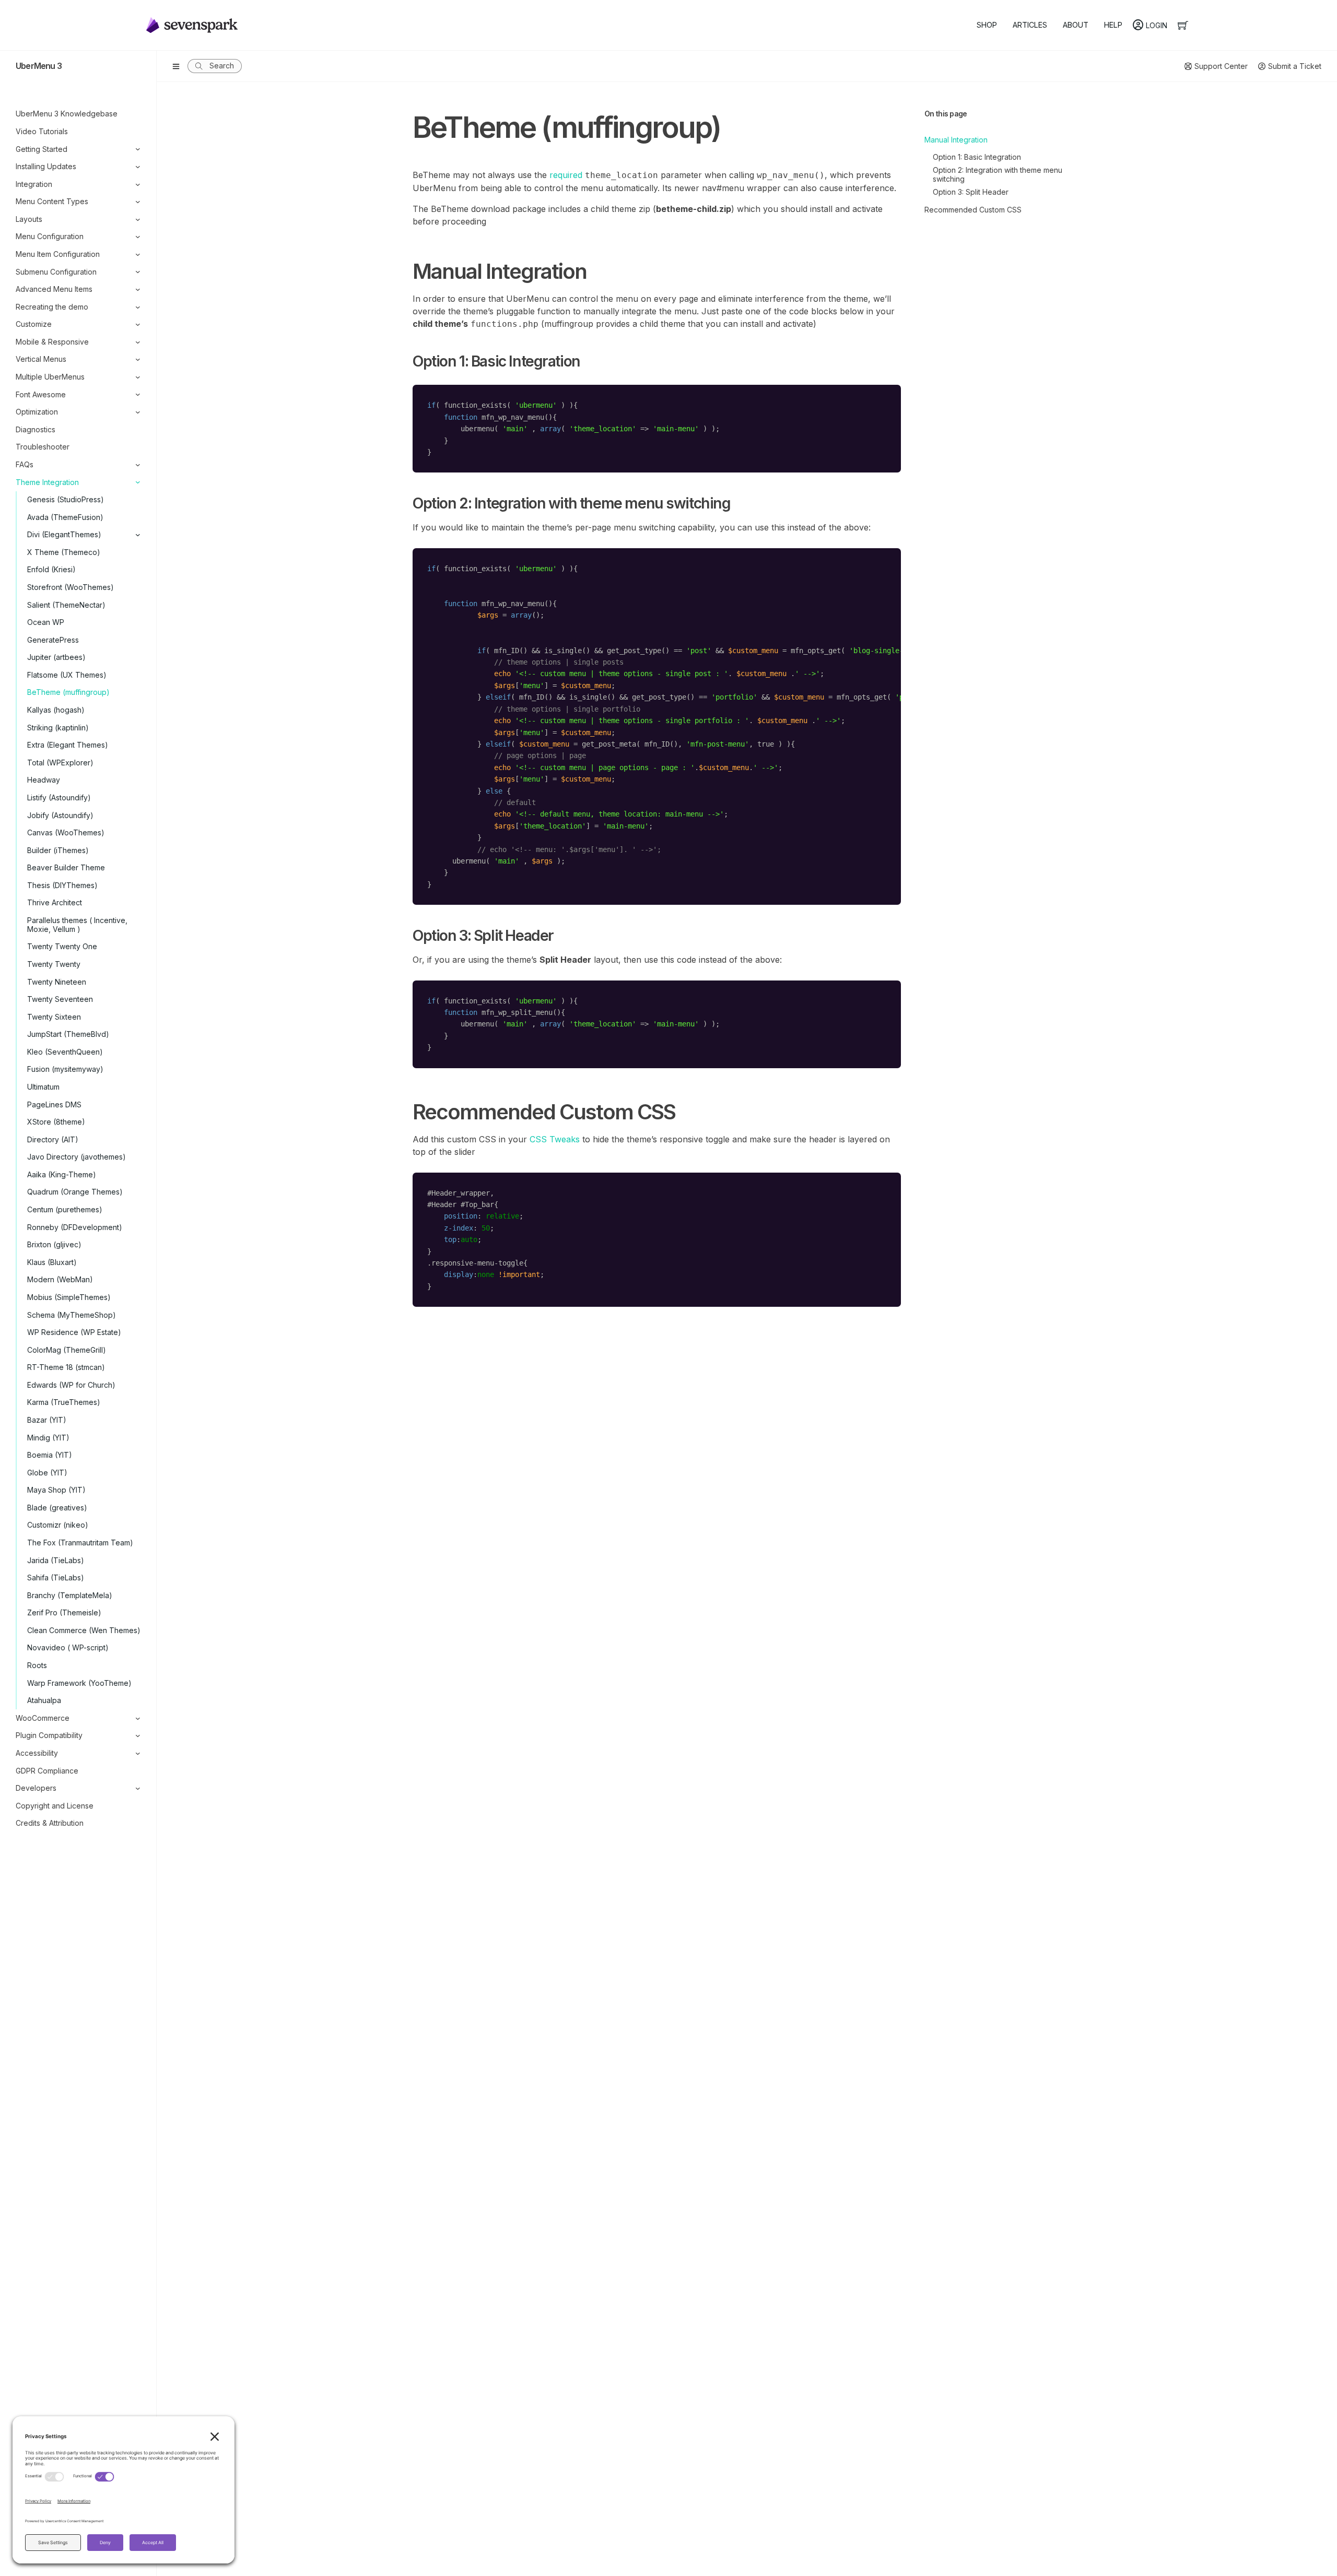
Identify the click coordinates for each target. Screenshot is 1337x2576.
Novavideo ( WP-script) (68, 1647)
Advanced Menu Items (54, 289)
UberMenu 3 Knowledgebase (67, 114)
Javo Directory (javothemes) (77, 1157)
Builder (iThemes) (58, 850)
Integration (34, 184)
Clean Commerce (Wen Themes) (84, 1630)
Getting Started (42, 149)
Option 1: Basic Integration (977, 157)
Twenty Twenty (54, 964)
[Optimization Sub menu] (138, 412)
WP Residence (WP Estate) (74, 1332)
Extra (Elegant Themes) (68, 745)
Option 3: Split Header (971, 192)
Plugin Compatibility (49, 1735)
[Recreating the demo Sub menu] (138, 307)
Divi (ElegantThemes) (64, 534)
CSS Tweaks (555, 1139)
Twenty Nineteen (57, 982)
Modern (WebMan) (60, 1279)
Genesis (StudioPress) (66, 499)
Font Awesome (41, 394)
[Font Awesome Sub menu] (138, 394)
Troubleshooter (43, 447)
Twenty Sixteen (54, 1017)
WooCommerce (43, 1718)
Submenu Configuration (56, 272)
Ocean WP (46, 622)
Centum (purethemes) (65, 1209)
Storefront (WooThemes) (71, 587)
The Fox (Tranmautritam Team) (80, 1543)
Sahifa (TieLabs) (56, 1577)
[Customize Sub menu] (138, 324)
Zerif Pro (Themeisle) (64, 1612)
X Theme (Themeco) (64, 552)
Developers (36, 1788)
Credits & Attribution (50, 1823)
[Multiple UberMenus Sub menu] (138, 377)
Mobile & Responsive (52, 342)
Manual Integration (956, 140)
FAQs (25, 464)
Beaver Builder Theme (66, 867)
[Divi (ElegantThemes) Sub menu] (133, 535)
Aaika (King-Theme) (62, 1174)
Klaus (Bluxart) (52, 1262)
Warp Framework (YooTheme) (79, 1683)
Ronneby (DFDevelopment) (75, 1227)
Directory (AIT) (53, 1139)
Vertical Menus (41, 359)
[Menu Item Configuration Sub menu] (138, 255)
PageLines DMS (54, 1104)
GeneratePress (53, 640)
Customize (34, 324)
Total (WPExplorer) (60, 763)
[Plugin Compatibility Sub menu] (138, 1736)
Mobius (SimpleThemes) (69, 1297)
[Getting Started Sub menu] (138, 149)
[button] (215, 66)
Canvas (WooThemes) (66, 832)
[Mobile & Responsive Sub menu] (138, 342)
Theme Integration (47, 482)
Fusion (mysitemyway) (65, 1069)
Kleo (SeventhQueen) (65, 1052)
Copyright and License (55, 1806)
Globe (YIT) (47, 1473)
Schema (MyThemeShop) (72, 1315)
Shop (987, 25)
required (566, 175)
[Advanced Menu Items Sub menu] (138, 289)
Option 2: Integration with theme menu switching (998, 174)
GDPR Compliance (47, 1771)
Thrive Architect (55, 902)
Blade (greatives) (57, 1508)
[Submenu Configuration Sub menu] (138, 272)
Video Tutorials (42, 131)
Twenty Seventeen (60, 999)
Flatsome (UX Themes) (67, 675)
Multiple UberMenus (50, 377)
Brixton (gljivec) (54, 1244)
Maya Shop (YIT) (56, 1490)
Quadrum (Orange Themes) (75, 1192)
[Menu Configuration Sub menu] (138, 237)
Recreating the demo (52, 307)
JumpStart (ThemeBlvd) (68, 1034)
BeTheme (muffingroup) (68, 692)
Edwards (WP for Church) (71, 1385)
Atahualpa (44, 1700)
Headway (44, 780)
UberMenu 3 (39, 66)
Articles (1030, 25)
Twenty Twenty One (62, 946)
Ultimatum (43, 1087)
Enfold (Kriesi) (51, 569)
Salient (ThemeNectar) (66, 605)
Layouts (29, 219)
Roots (37, 1665)
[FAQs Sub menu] (138, 465)
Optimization (37, 412)
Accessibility (37, 1753)
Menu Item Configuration (58, 254)
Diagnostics (36, 429)
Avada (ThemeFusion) (65, 517)
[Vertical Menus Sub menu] (138, 359)
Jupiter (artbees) (56, 657)
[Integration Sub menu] (138, 185)
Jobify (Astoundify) (60, 815)
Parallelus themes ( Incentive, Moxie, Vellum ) (77, 925)
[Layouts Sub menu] (138, 220)
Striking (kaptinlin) (58, 728)
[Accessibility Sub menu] (138, 1753)
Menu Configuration (50, 236)
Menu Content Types (52, 201)
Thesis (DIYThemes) (62, 885)
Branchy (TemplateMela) (70, 1595)
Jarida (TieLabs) (56, 1560)
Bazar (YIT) (47, 1420)
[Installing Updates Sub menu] (138, 167)
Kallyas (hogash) (56, 710)
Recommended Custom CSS (973, 210)
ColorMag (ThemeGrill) (67, 1350)
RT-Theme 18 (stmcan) (66, 1367)
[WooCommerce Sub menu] (138, 1718)
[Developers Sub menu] (138, 1788)
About (1076, 25)
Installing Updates (46, 166)
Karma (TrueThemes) (64, 1402)
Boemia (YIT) (50, 1455)
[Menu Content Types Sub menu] (138, 202)
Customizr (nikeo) (58, 1525)
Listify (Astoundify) (59, 797)
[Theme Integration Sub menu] (138, 482)
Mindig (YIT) (48, 1438)
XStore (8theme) (56, 1122)
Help (1113, 25)
